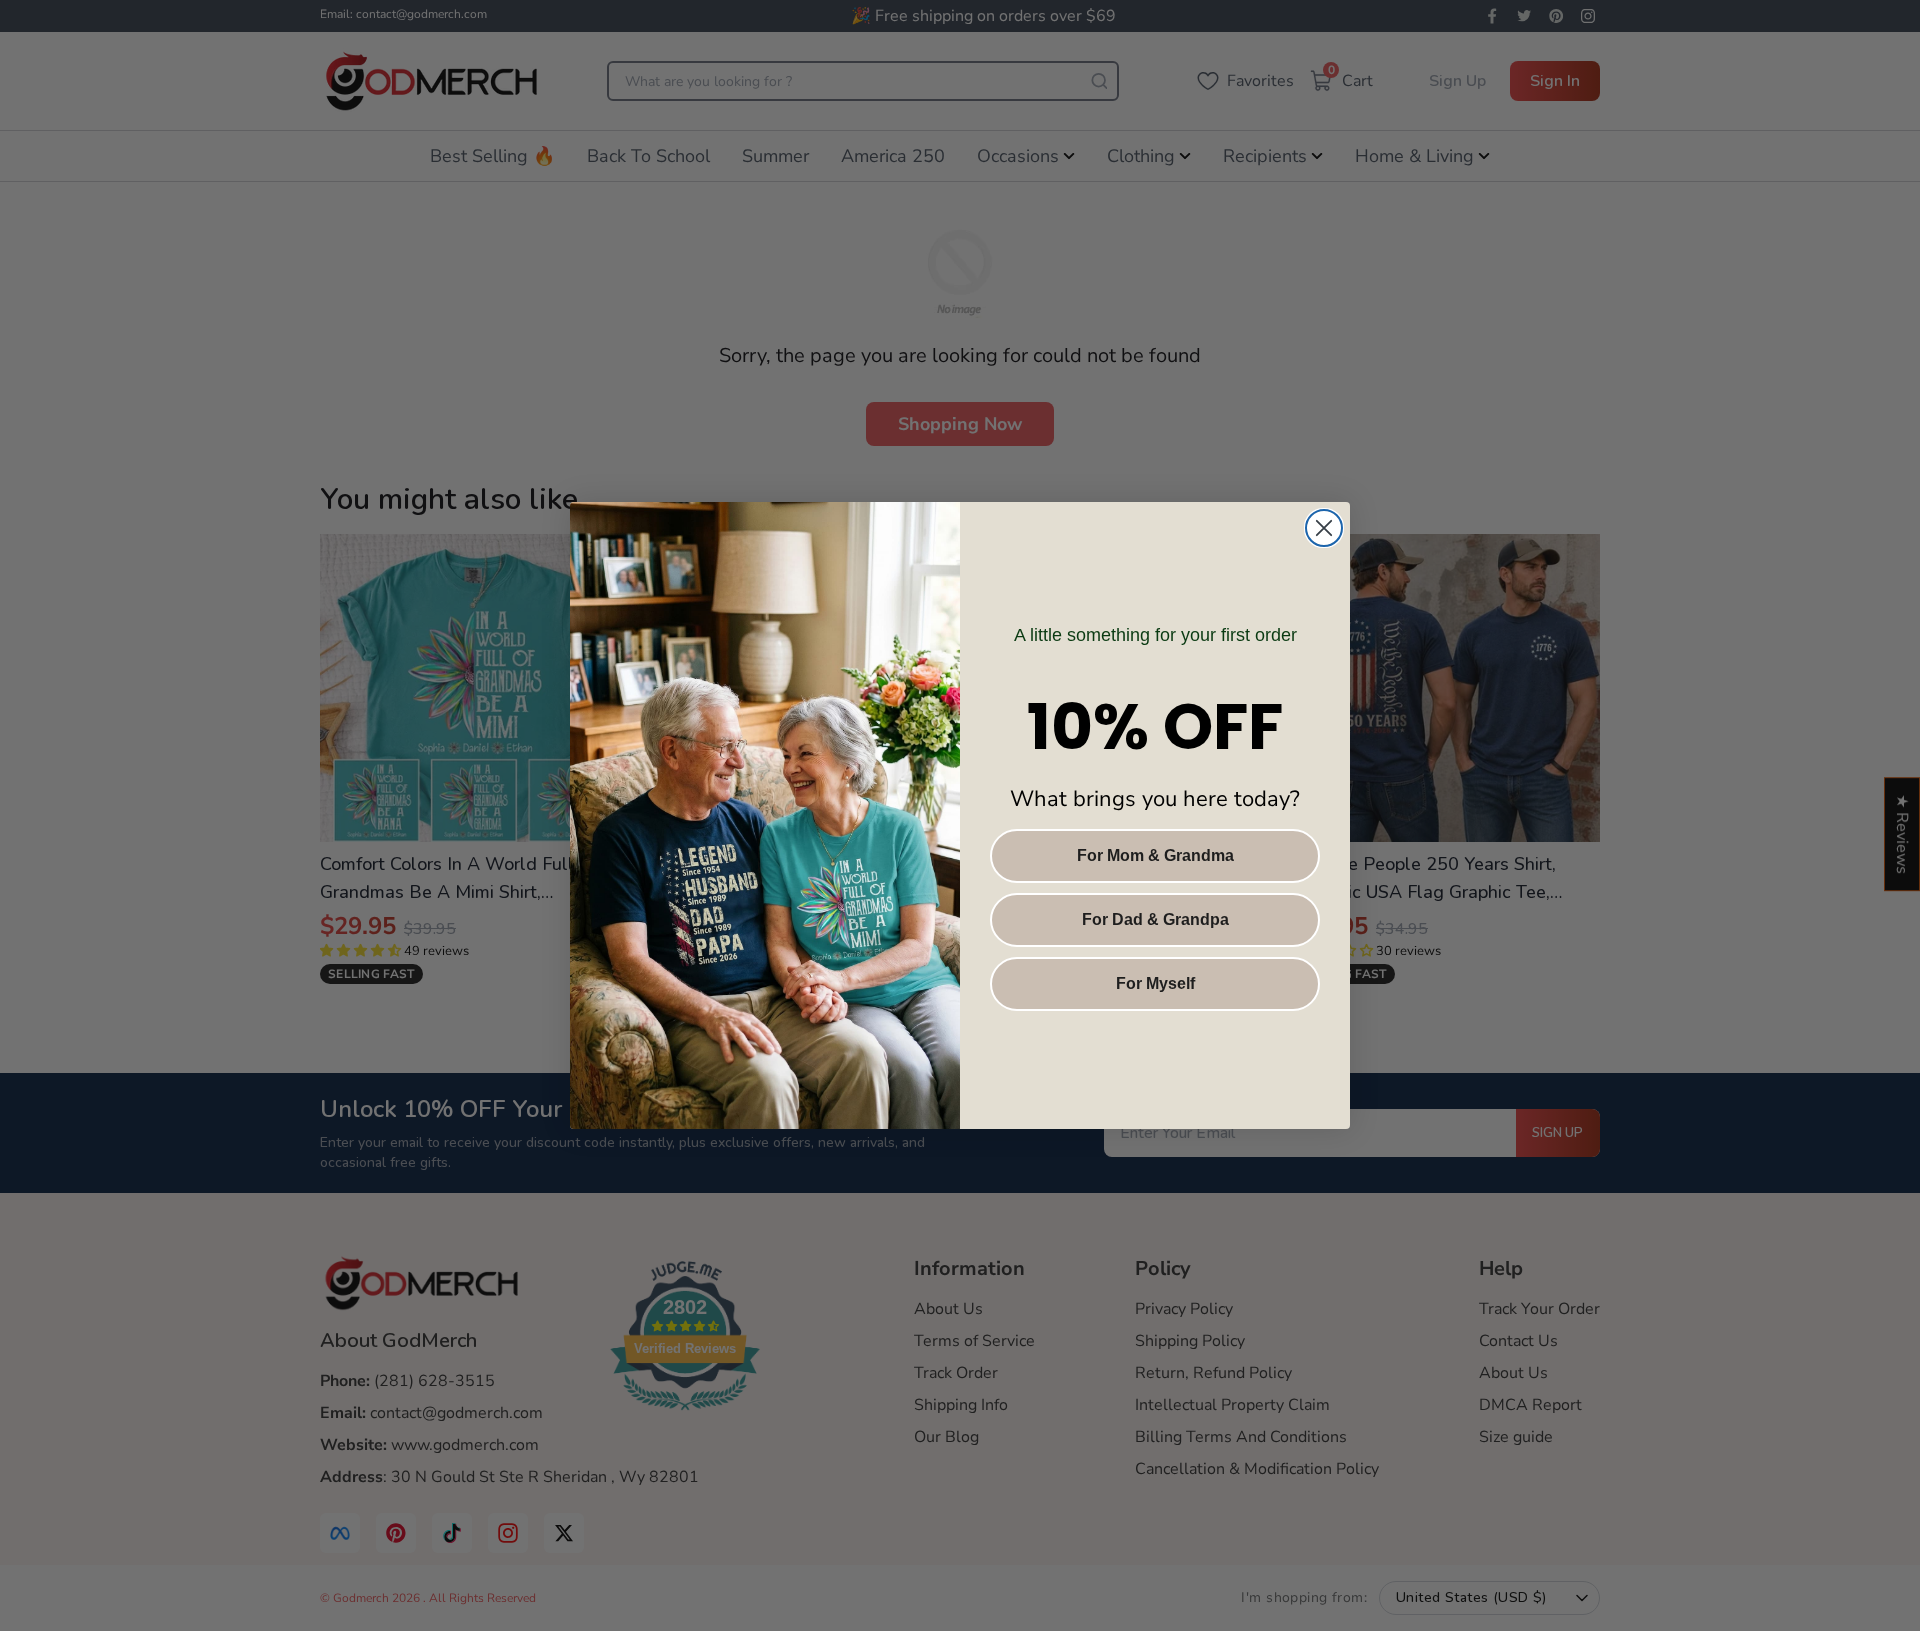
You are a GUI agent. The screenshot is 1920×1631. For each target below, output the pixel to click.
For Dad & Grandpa (1155, 919)
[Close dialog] (1324, 528)
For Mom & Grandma (1155, 855)
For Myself (1155, 983)
